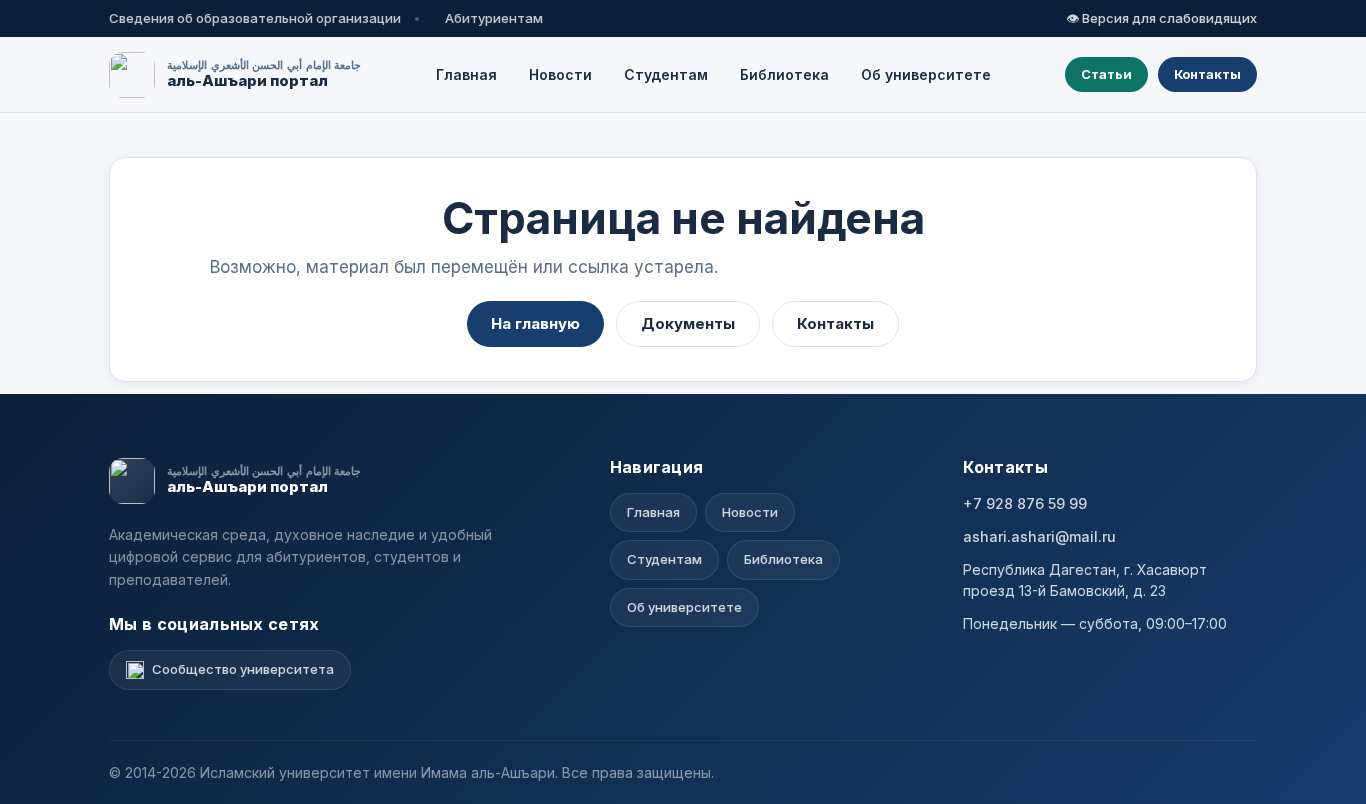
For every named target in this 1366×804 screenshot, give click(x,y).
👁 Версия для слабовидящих (1161, 18)
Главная (466, 74)
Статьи (1106, 74)
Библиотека (784, 74)
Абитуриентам (494, 18)
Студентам (666, 74)
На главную (535, 323)
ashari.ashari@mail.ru (1039, 536)
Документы (688, 323)
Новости (560, 74)
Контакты (1207, 74)
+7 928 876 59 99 (1025, 503)
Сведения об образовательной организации (255, 18)
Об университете (926, 74)
